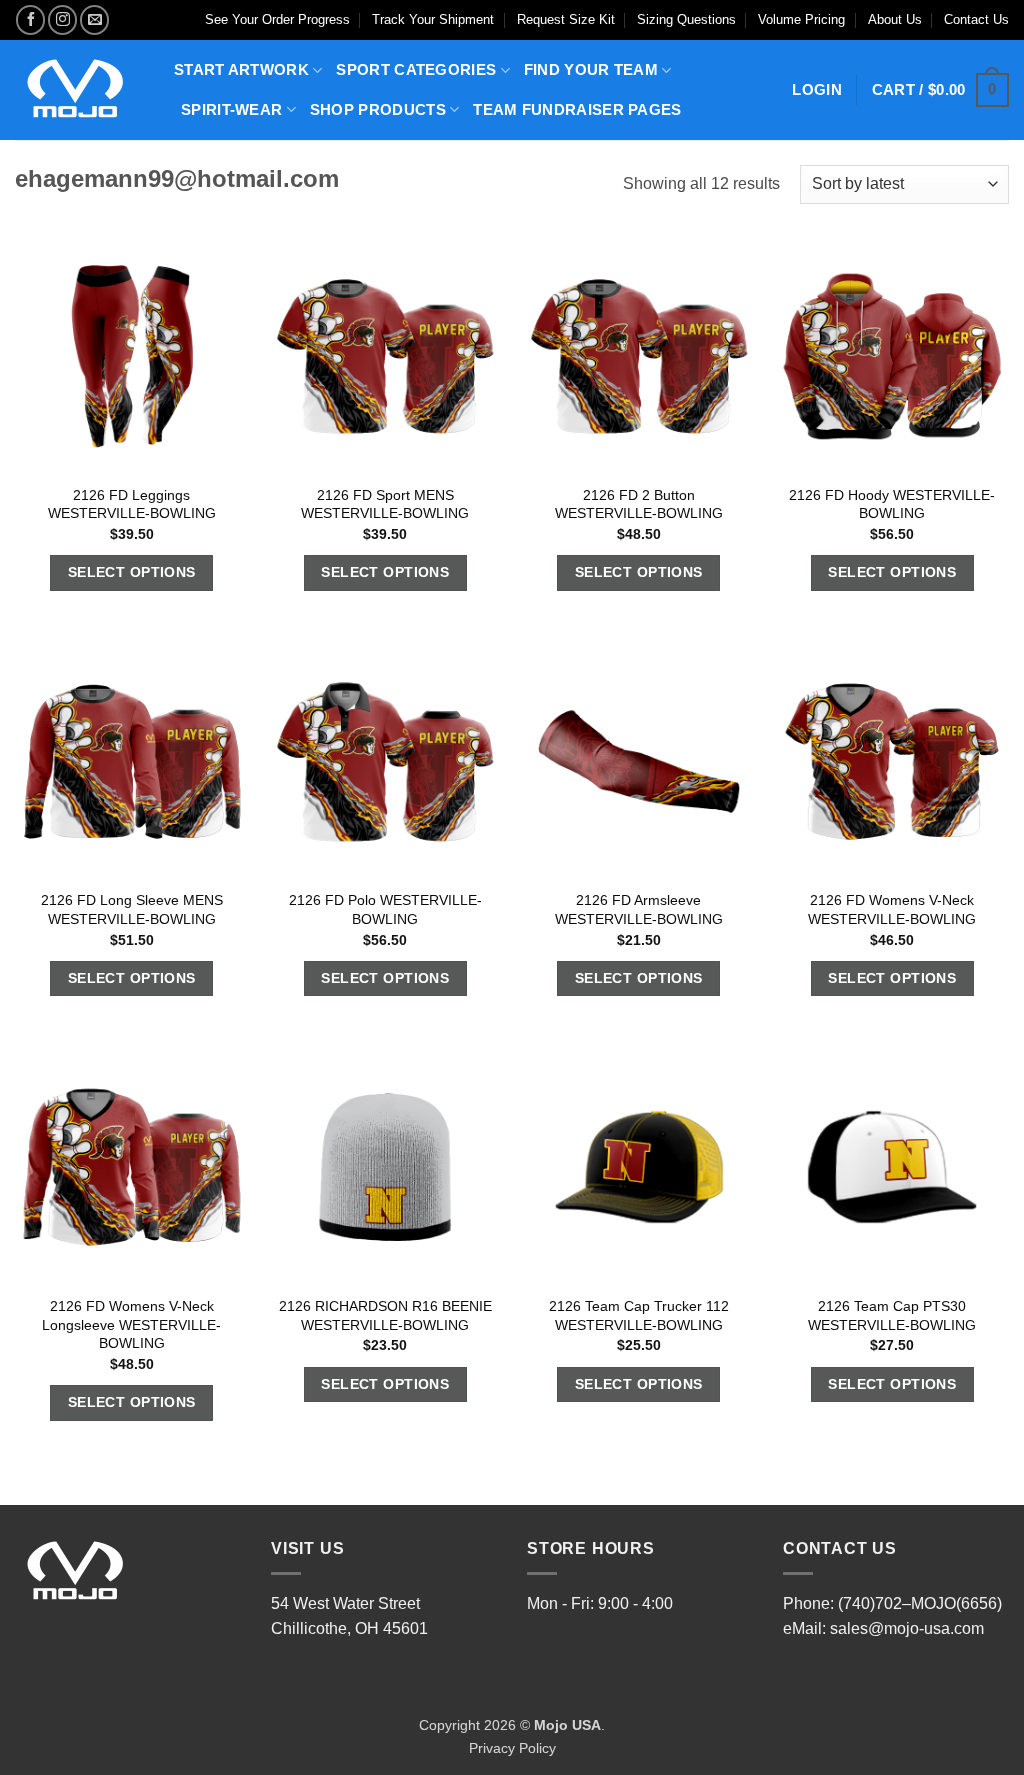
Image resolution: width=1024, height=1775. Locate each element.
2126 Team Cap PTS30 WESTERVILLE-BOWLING (892, 1315)
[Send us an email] (94, 19)
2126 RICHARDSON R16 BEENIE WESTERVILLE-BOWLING (385, 1315)
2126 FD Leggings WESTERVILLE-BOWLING (132, 504)
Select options (132, 572)
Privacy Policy (512, 1748)
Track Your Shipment (433, 19)
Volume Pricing (801, 19)
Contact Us (976, 19)
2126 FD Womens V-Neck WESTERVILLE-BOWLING (892, 909)
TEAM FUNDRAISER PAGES (577, 109)
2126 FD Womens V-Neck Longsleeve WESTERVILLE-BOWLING (131, 1324)
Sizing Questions (686, 19)
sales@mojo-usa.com (907, 1628)
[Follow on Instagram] (62, 19)
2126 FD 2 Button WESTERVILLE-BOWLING (639, 504)
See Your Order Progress (277, 19)
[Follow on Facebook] (30, 19)
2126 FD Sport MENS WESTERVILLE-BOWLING (385, 504)
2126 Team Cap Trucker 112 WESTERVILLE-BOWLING (639, 1315)
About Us (895, 19)
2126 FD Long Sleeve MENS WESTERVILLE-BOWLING (132, 909)
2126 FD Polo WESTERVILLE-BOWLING (385, 909)
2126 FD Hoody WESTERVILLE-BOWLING (892, 504)
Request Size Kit (566, 19)
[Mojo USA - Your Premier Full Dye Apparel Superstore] (79, 90)
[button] (940, 90)
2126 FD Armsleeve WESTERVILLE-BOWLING (639, 909)
